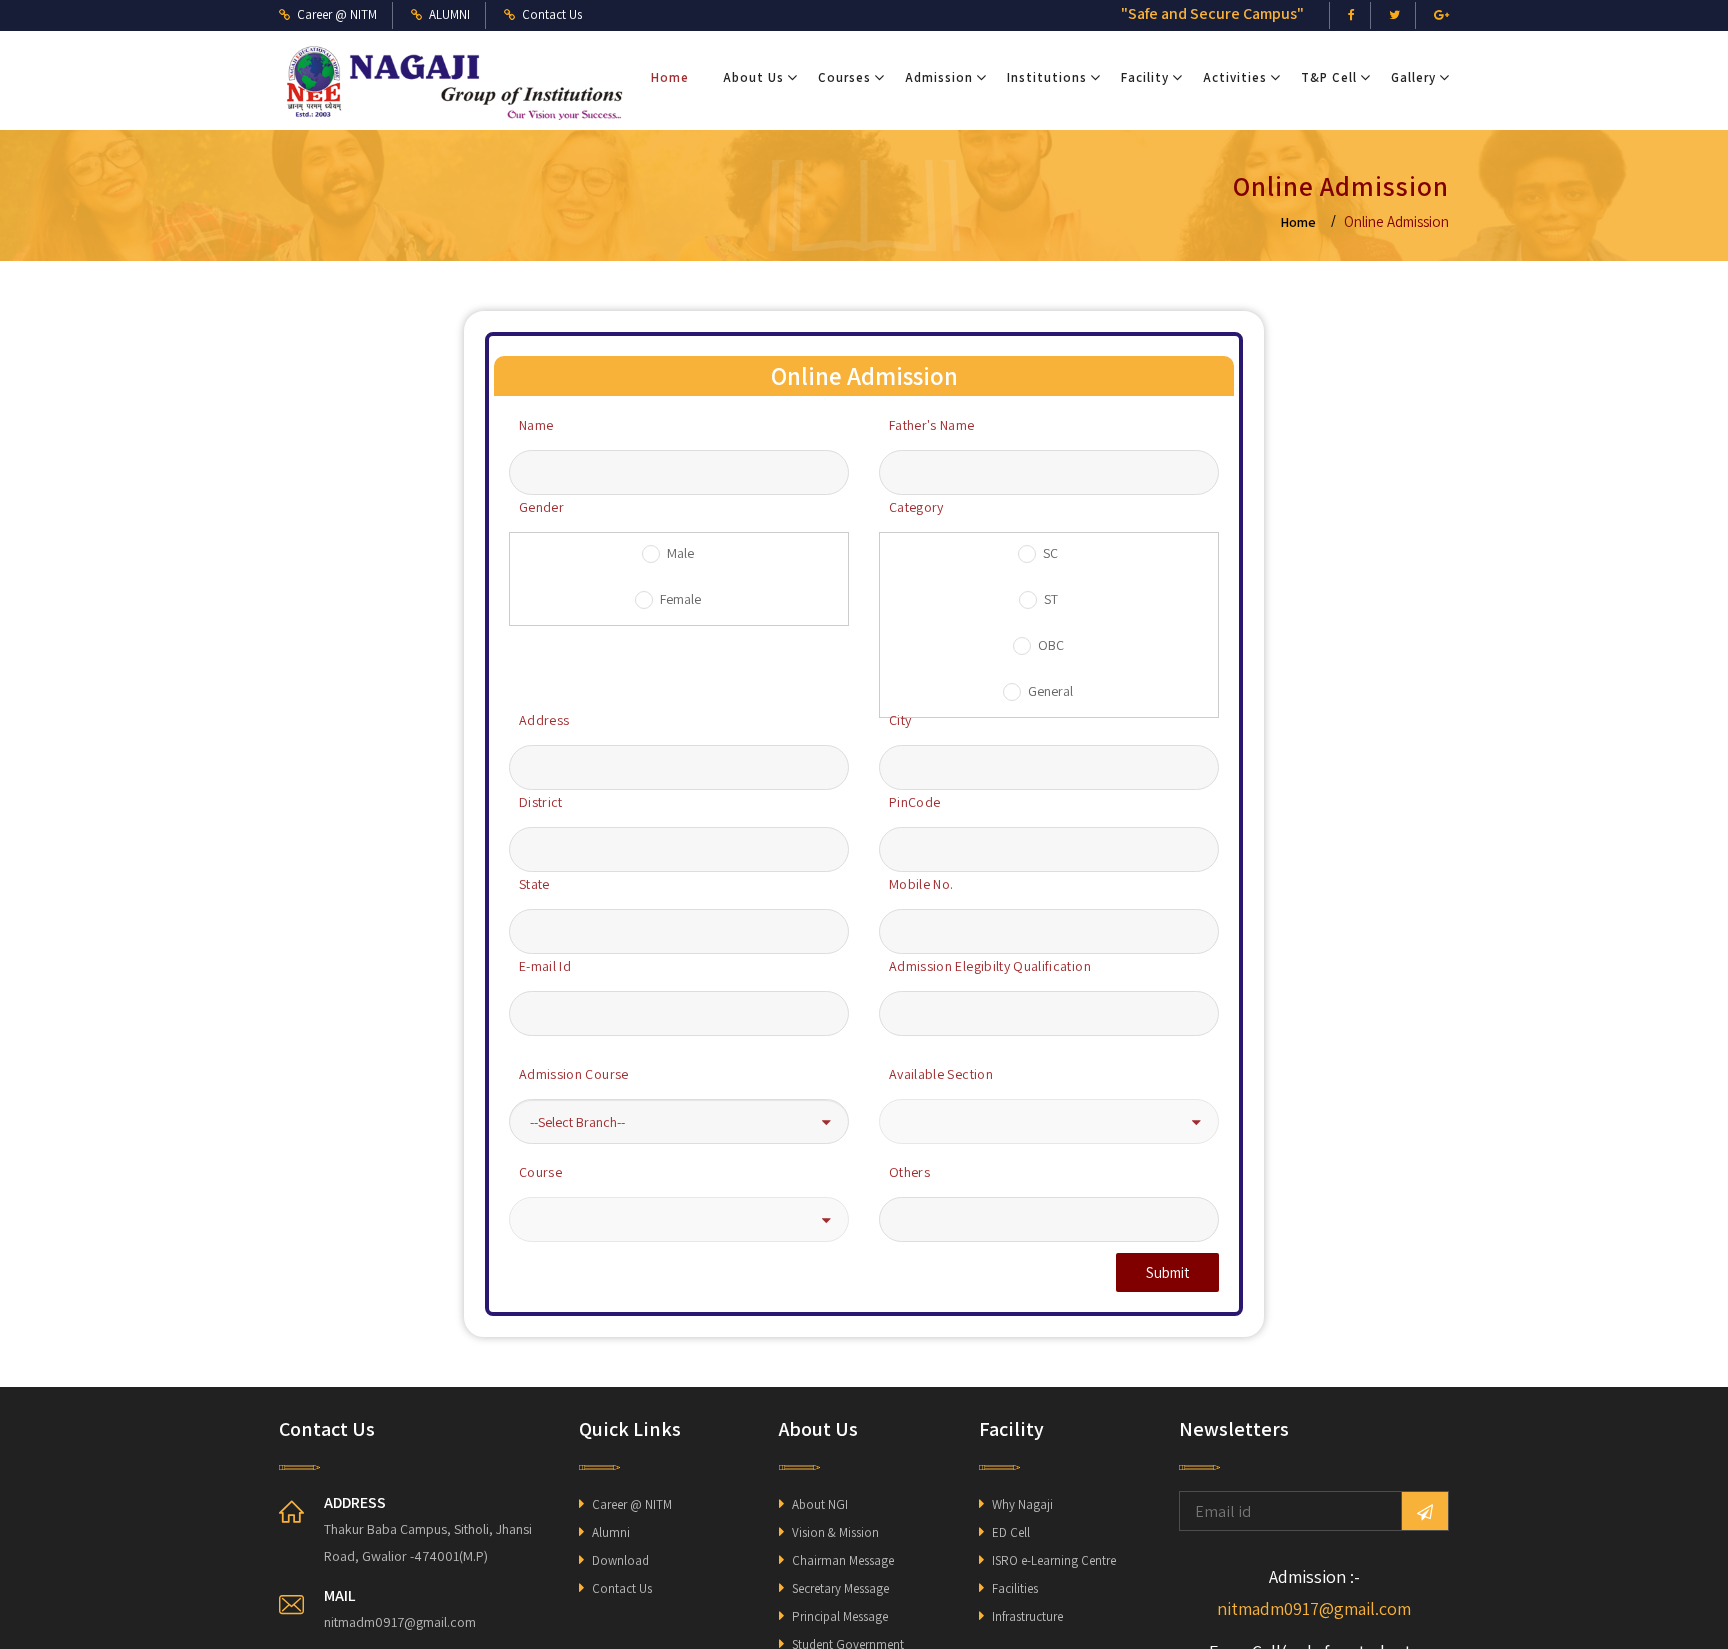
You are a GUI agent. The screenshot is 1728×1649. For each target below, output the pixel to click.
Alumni (611, 1532)
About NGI (820, 1504)
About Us (753, 77)
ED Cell (1011, 1532)
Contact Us (622, 1588)
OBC (1051, 645)
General (1050, 691)
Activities (1235, 77)
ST (1051, 599)
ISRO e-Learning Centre (1054, 1560)
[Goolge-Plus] (1441, 15)
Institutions (1047, 77)
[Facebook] (1351, 15)
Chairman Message (843, 1560)
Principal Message (840, 1616)
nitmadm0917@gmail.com (1314, 1608)
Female (680, 599)
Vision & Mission (835, 1532)
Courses (844, 77)
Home (670, 77)
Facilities (1015, 1588)
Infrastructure (1027, 1616)
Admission (939, 77)
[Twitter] (1394, 15)
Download (620, 1560)
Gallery (1413, 77)
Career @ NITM (632, 1504)
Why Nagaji (1022, 1504)
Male (680, 553)
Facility (1145, 77)
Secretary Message (840, 1588)
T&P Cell (1329, 77)
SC (1050, 553)
